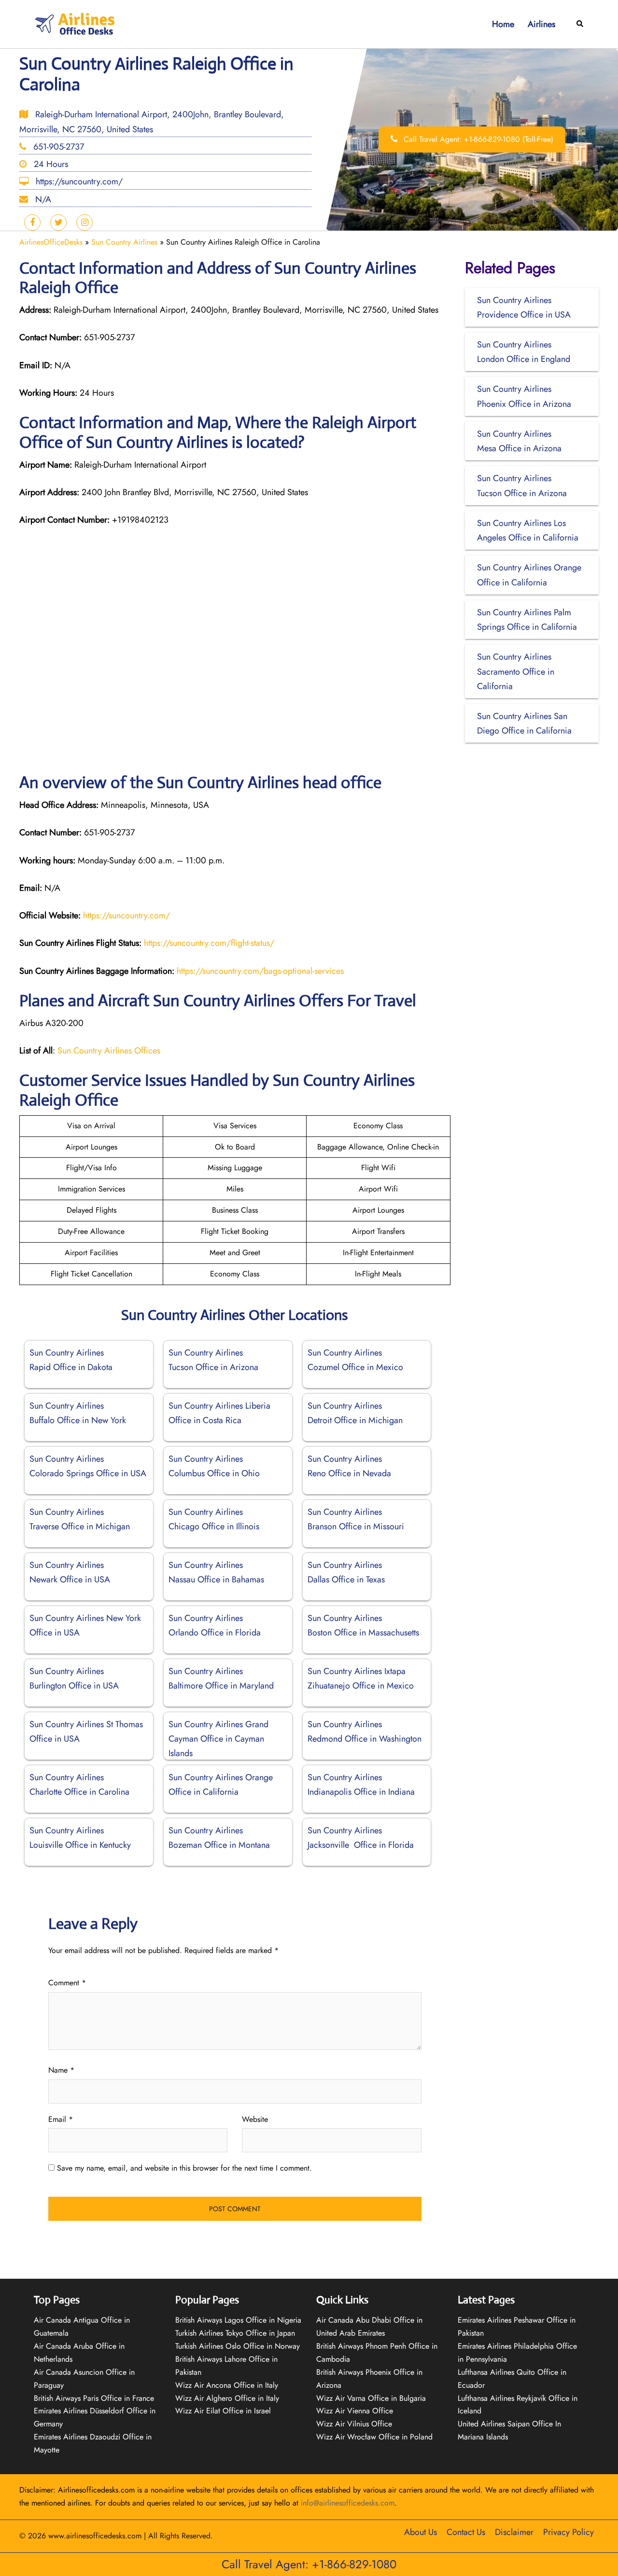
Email (61, 2119)
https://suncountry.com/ (125, 915)
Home (503, 24)
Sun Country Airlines (124, 242)
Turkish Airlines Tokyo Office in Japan (235, 2333)
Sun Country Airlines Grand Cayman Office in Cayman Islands (218, 1739)
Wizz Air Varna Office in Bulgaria (371, 2398)
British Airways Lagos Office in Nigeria (238, 2320)
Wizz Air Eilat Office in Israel (223, 2411)
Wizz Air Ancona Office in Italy (227, 2385)
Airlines (541, 24)
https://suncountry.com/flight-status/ (209, 943)
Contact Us (466, 2532)
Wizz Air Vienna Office (355, 2411)
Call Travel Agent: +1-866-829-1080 (309, 2564)
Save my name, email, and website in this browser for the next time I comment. (184, 2168)
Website (255, 2119)
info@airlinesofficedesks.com (348, 2503)
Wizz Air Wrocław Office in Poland (374, 2437)
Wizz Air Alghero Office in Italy (227, 2398)
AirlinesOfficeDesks (51, 242)
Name (61, 2070)
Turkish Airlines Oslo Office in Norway (238, 2346)
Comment (67, 1983)
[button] (580, 24)
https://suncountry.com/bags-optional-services (260, 971)
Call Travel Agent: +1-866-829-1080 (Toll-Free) (477, 139)
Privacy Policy (569, 2532)
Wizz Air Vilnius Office (354, 2424)
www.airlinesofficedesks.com (95, 2536)
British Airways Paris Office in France (94, 2398)
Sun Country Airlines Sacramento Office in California (516, 671)
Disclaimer (514, 2532)
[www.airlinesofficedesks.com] (76, 23)
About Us (421, 2532)
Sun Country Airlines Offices (109, 1051)
